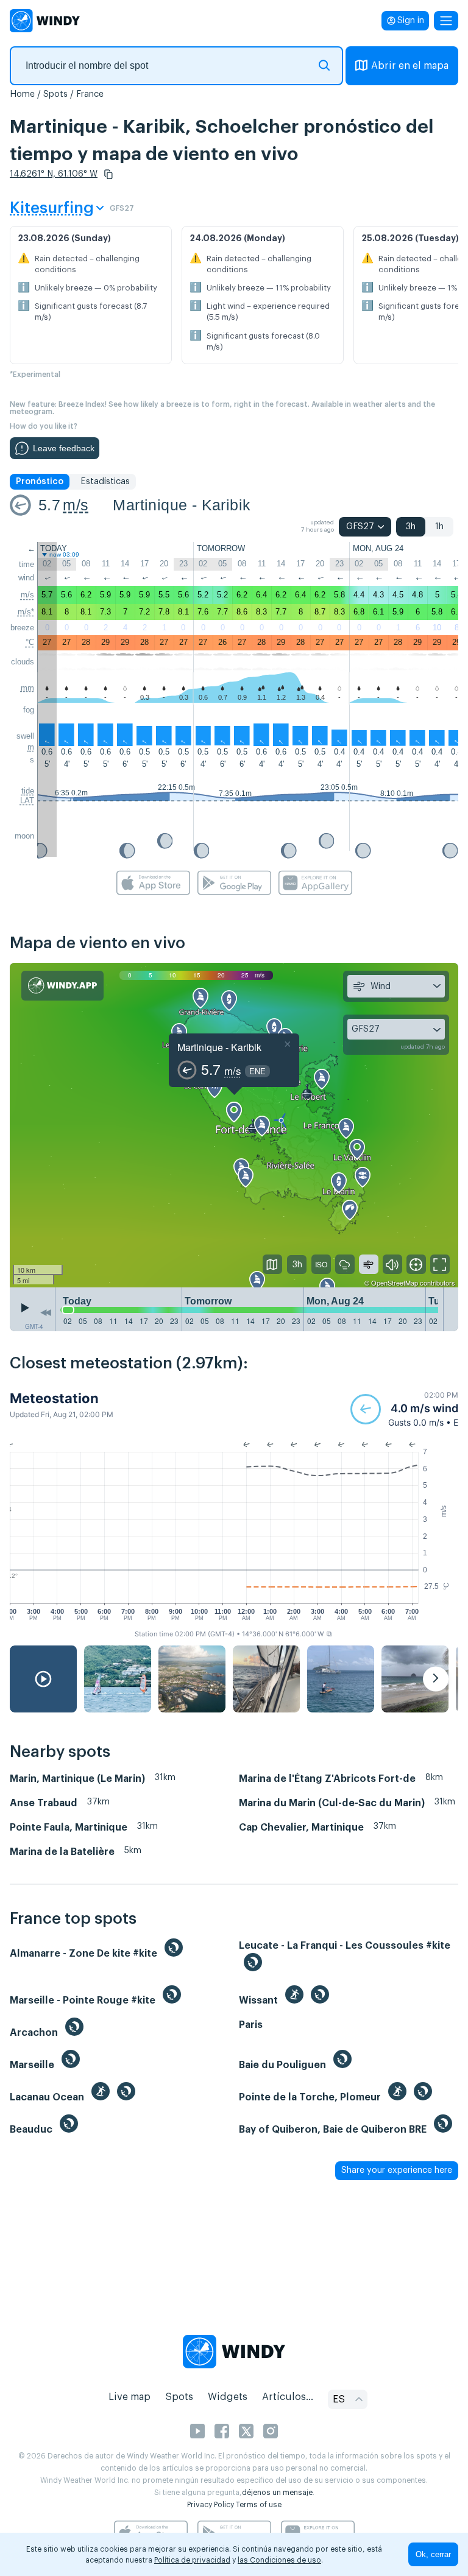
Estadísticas (105, 482)
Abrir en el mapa (410, 66)
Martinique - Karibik (182, 505)
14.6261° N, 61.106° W (54, 174)
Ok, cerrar (433, 2554)
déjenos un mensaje (277, 2493)
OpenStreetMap (395, 1283)
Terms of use (259, 2505)
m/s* (26, 612)
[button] (108, 174)
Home (22, 94)
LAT (27, 801)
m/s (76, 505)
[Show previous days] (46, 1312)
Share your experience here (397, 2170)
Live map (129, 2397)
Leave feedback (64, 448)
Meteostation (54, 1398)
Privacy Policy (211, 2505)
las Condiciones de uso (279, 2560)
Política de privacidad (192, 2560)
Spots (55, 94)
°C (30, 642)
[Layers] (272, 1264)
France (90, 94)
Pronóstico (40, 482)
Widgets (228, 2397)
